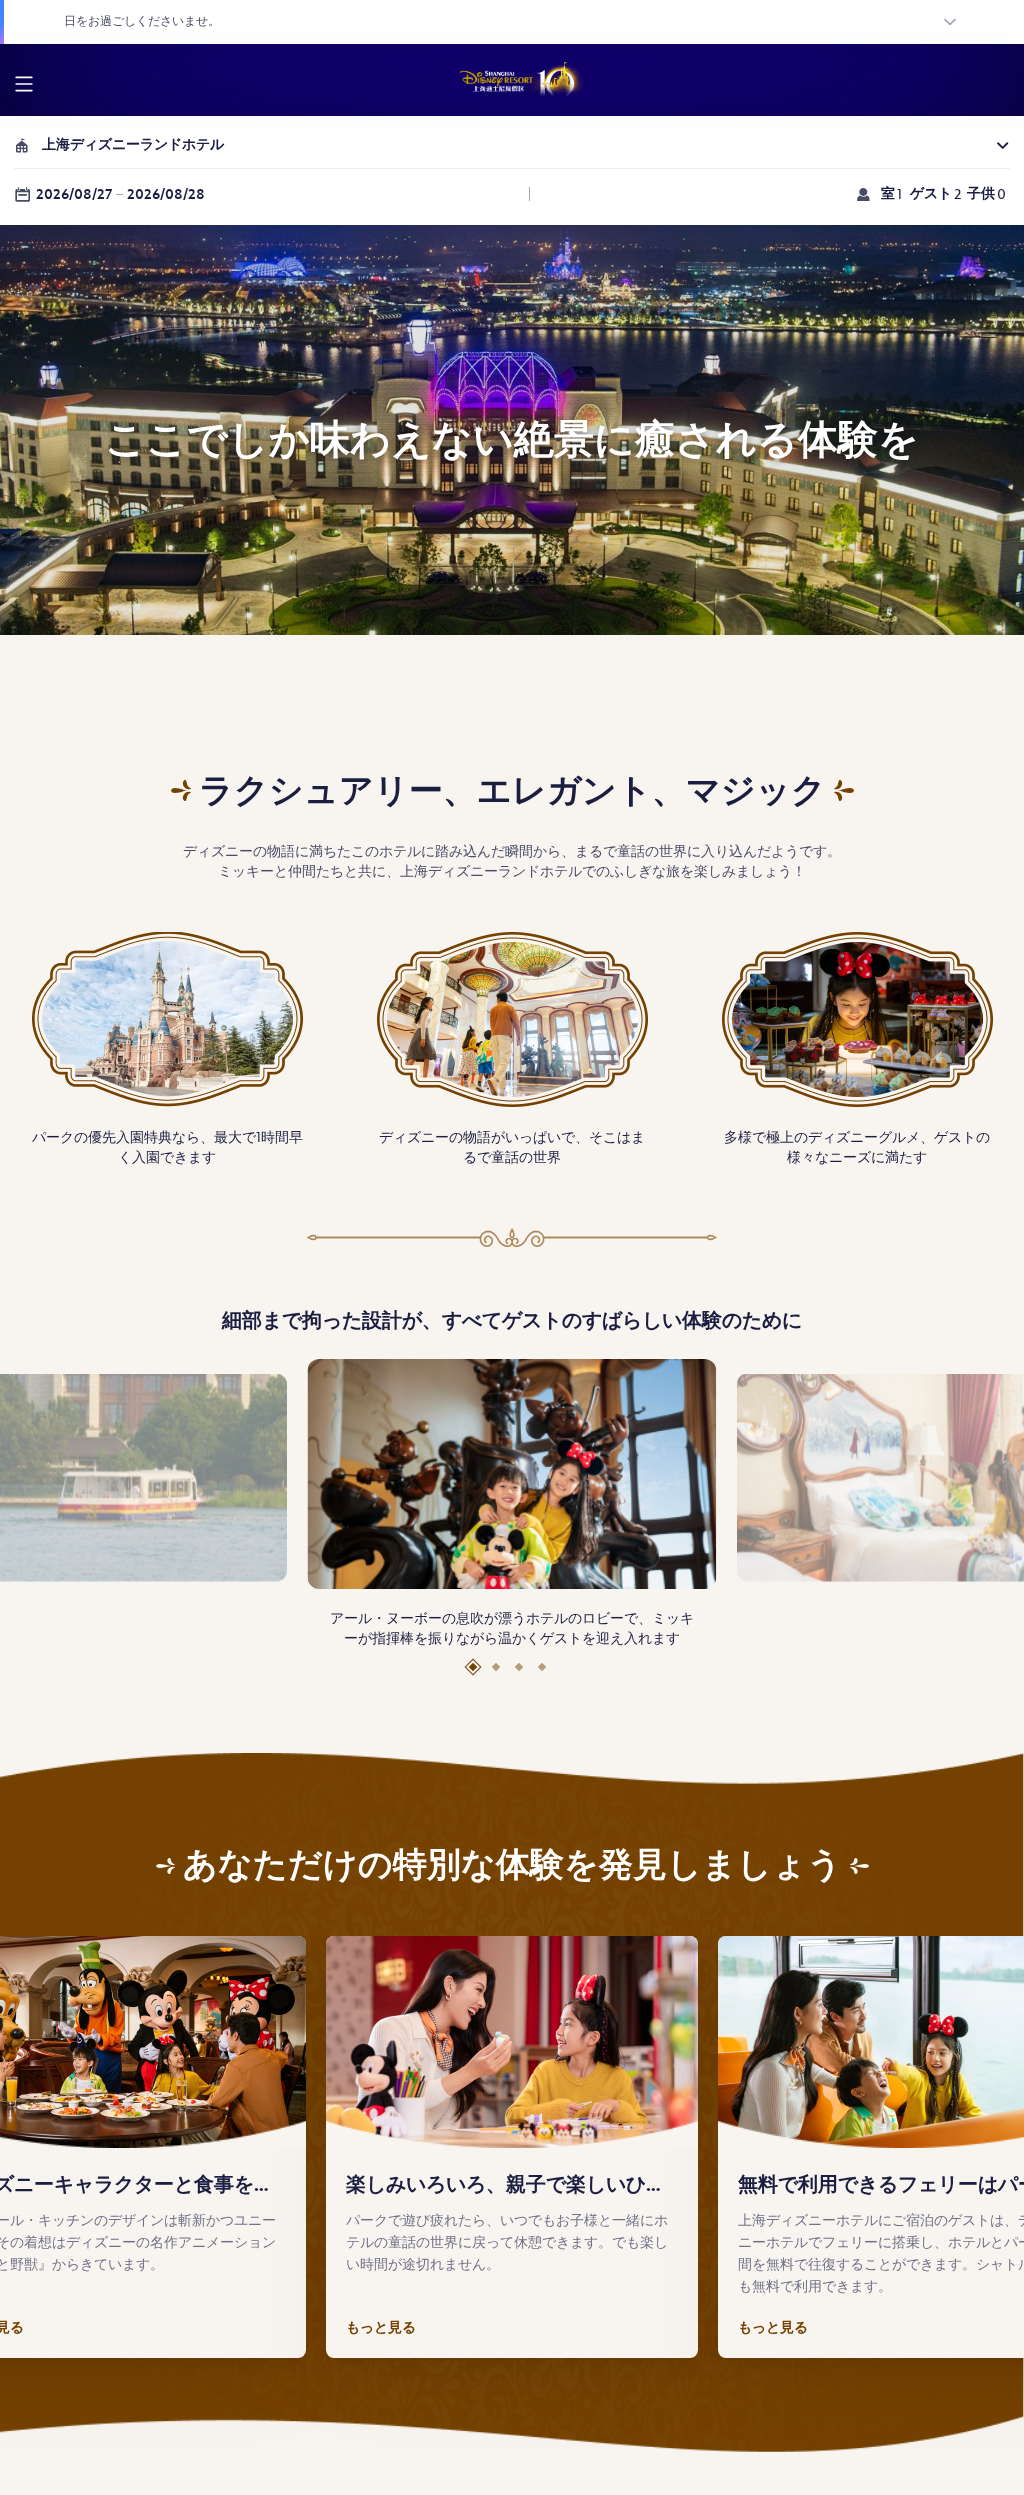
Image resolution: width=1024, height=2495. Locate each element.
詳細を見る (469, 21)
